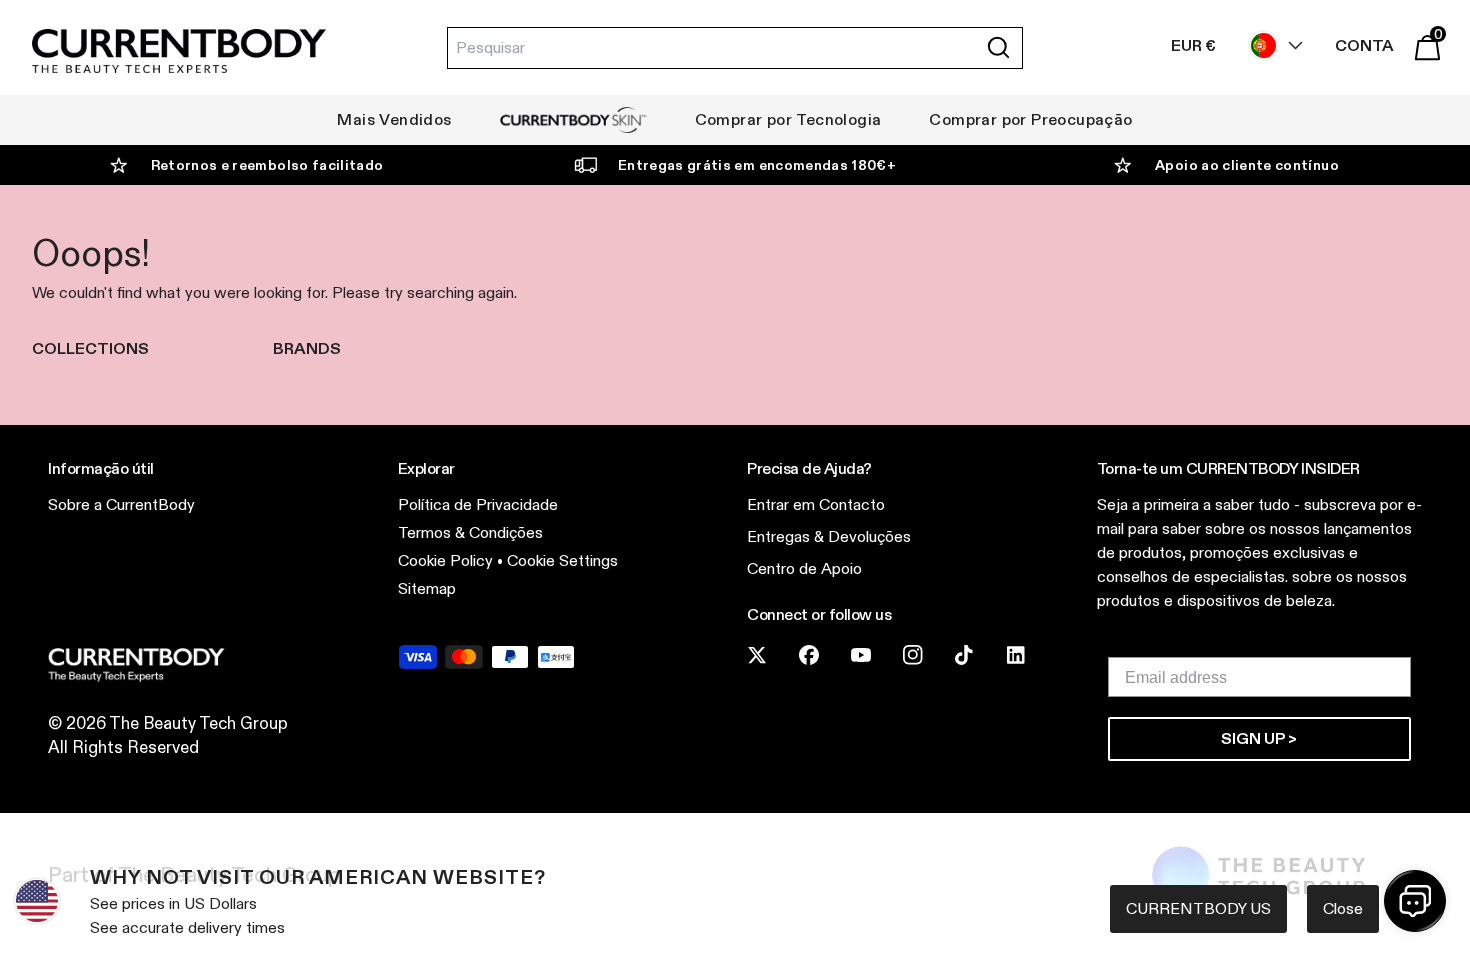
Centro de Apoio (804, 568)
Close (1343, 908)
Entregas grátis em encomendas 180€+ (757, 165)
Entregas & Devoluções (829, 536)
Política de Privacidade (478, 504)
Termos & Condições (470, 532)
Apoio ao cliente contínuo (1247, 165)
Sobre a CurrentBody (121, 504)
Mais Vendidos (394, 119)
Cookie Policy (445, 560)
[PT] (1271, 45)
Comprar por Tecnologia (788, 119)
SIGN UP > (1259, 738)
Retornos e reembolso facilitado (267, 165)
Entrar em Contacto (816, 504)
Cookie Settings (562, 560)
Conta (1364, 45)
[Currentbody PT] (179, 52)
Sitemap (427, 588)
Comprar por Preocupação (1030, 119)
